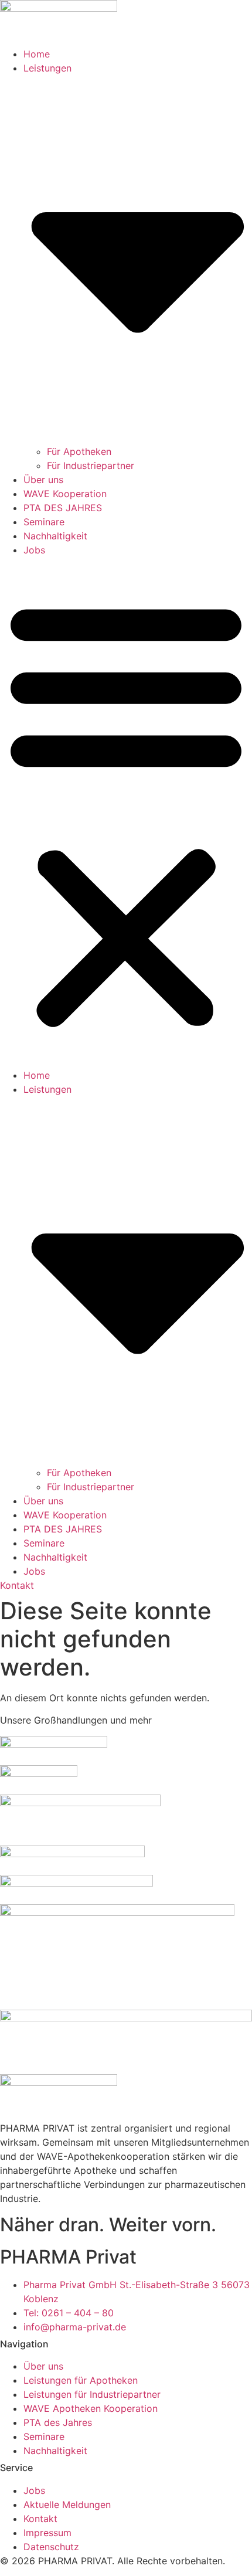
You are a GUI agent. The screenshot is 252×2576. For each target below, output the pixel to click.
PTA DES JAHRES (63, 508)
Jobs (34, 550)
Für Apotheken (79, 451)
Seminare (44, 522)
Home (37, 54)
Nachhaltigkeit (55, 536)
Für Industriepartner (91, 465)
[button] (126, 813)
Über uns (43, 480)
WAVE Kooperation (65, 494)
